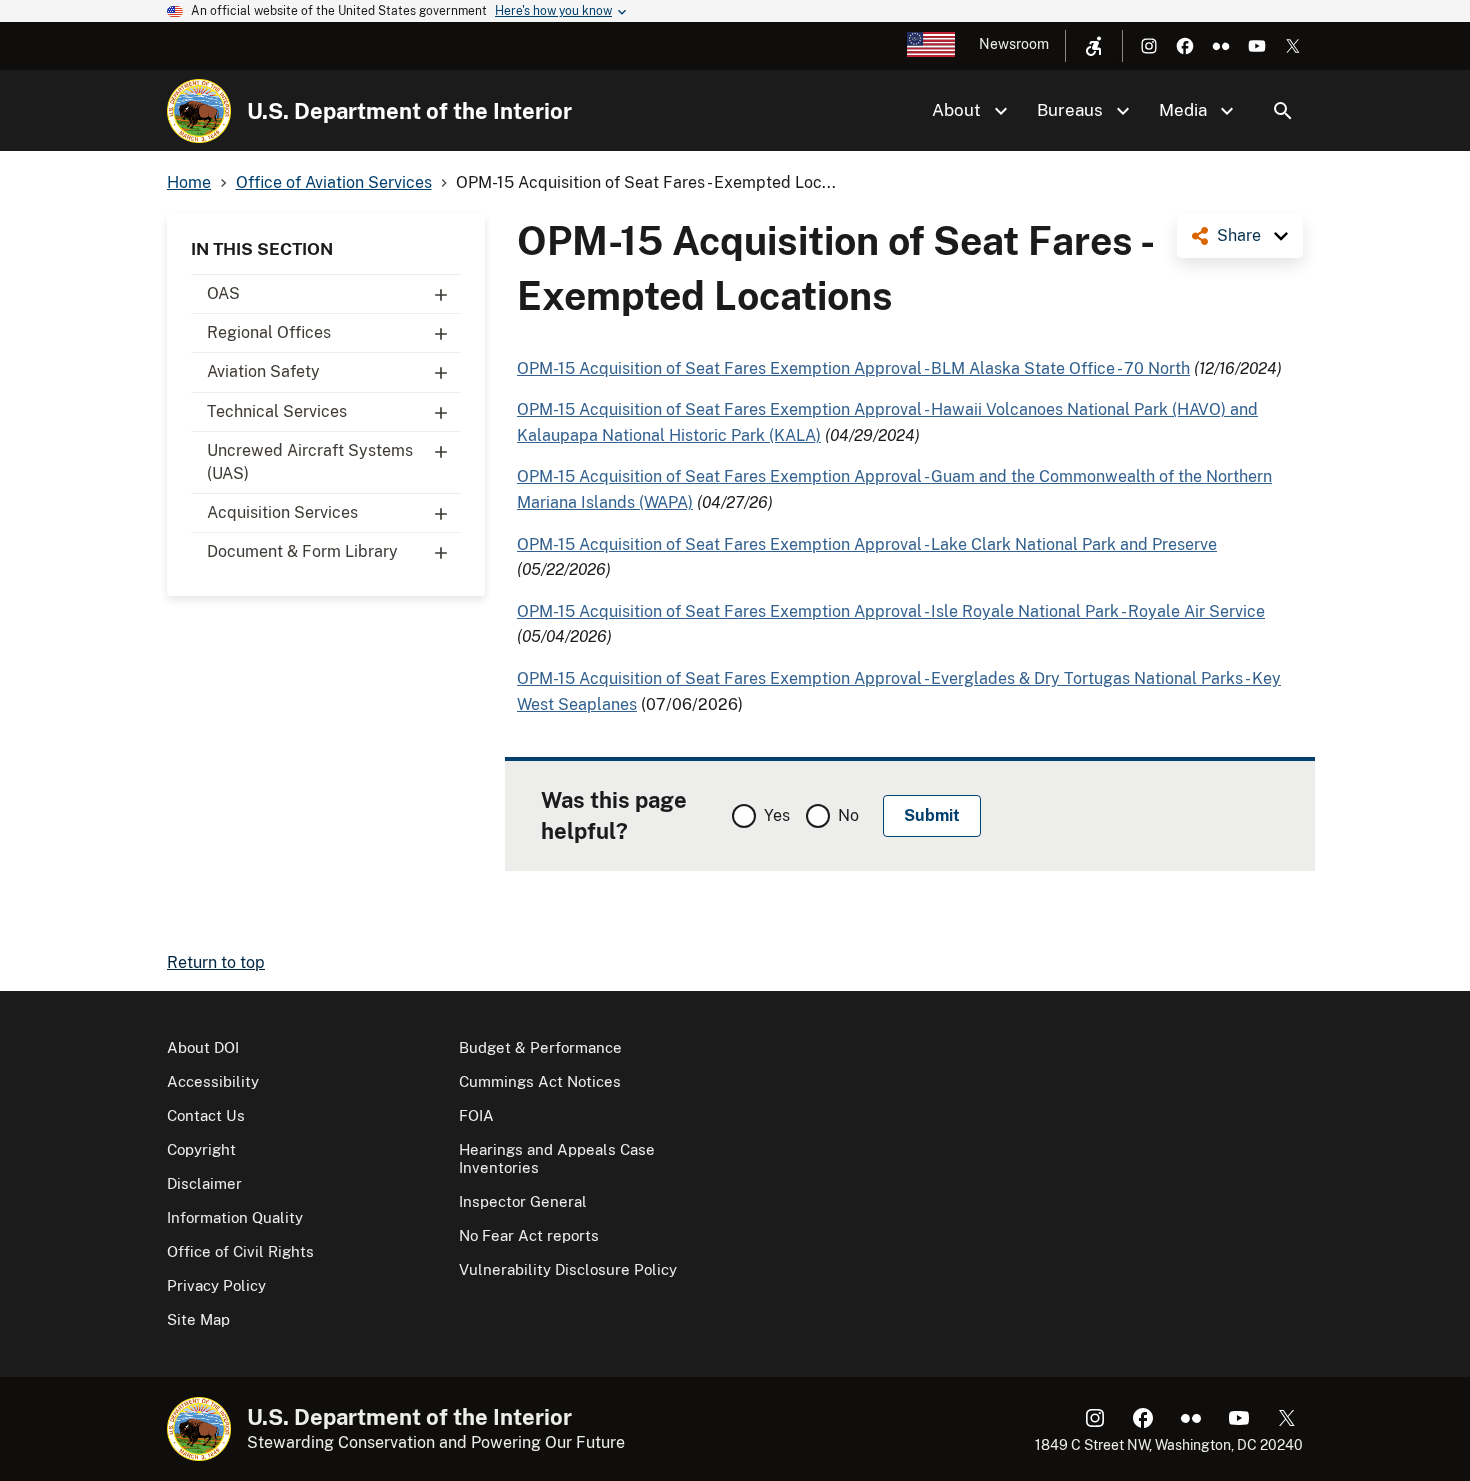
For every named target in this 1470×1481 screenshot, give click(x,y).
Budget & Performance (540, 1047)
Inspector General (523, 1201)
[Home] (199, 111)
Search (1283, 111)
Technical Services (277, 411)
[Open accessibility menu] (1094, 46)
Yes (777, 815)
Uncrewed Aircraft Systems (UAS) (310, 461)
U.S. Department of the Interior (409, 111)
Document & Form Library (302, 551)
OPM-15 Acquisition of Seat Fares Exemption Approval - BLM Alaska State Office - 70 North (853, 368)
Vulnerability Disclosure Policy (568, 1269)
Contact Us (206, 1115)
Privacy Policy (216, 1285)
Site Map (198, 1319)
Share (1239, 235)
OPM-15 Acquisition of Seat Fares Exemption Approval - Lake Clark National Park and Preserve (867, 544)
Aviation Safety (263, 371)
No (848, 815)
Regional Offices (269, 332)
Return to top (216, 962)
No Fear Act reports (529, 1235)
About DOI (203, 1047)
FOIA (476, 1115)
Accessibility (213, 1081)
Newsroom (1014, 44)
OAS (223, 293)
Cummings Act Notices (540, 1081)
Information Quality (235, 1217)
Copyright (201, 1149)
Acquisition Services (282, 512)
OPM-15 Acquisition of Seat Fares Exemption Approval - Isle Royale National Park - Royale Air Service (891, 611)
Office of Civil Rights (240, 1251)
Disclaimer (204, 1183)
